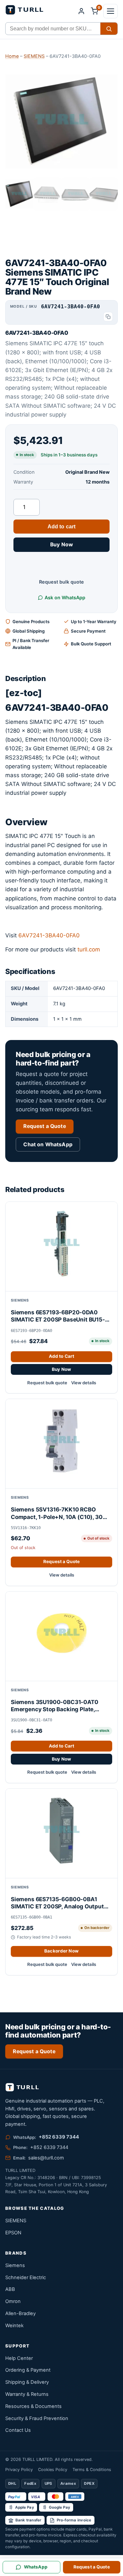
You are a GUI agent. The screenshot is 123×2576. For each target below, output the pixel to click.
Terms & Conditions (92, 2470)
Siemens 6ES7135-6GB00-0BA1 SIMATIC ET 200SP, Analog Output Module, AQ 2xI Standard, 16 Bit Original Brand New (57, 1903)
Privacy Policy (19, 2470)
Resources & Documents (33, 2406)
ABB (10, 2289)
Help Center (19, 2358)
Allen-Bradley (20, 2313)
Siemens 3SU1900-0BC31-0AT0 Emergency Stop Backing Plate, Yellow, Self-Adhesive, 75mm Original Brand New (61, 1706)
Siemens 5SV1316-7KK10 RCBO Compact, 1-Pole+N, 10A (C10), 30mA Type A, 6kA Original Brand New (61, 1513)
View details (84, 1383)
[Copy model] (108, 317)
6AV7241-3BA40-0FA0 (49, 935)
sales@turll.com (46, 2158)
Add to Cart (62, 1356)
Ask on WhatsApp (65, 597)
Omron (13, 2301)
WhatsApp (36, 2567)
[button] (111, 11)
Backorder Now (61, 1951)
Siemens (15, 2265)
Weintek (14, 2326)
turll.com (89, 949)
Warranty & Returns (27, 2394)
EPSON (13, 2233)
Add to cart (62, 527)
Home (12, 56)
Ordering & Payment (28, 2370)
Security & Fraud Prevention (37, 2418)
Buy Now (61, 545)
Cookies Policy (53, 2470)
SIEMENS (34, 56)
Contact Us (18, 2430)
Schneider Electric (26, 2277)
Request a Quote (44, 1126)
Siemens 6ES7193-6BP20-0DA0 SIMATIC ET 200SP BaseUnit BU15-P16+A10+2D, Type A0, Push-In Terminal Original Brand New (58, 1316)
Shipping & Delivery (27, 2382)
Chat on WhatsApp (48, 1144)
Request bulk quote (61, 582)
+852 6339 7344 (59, 2137)
